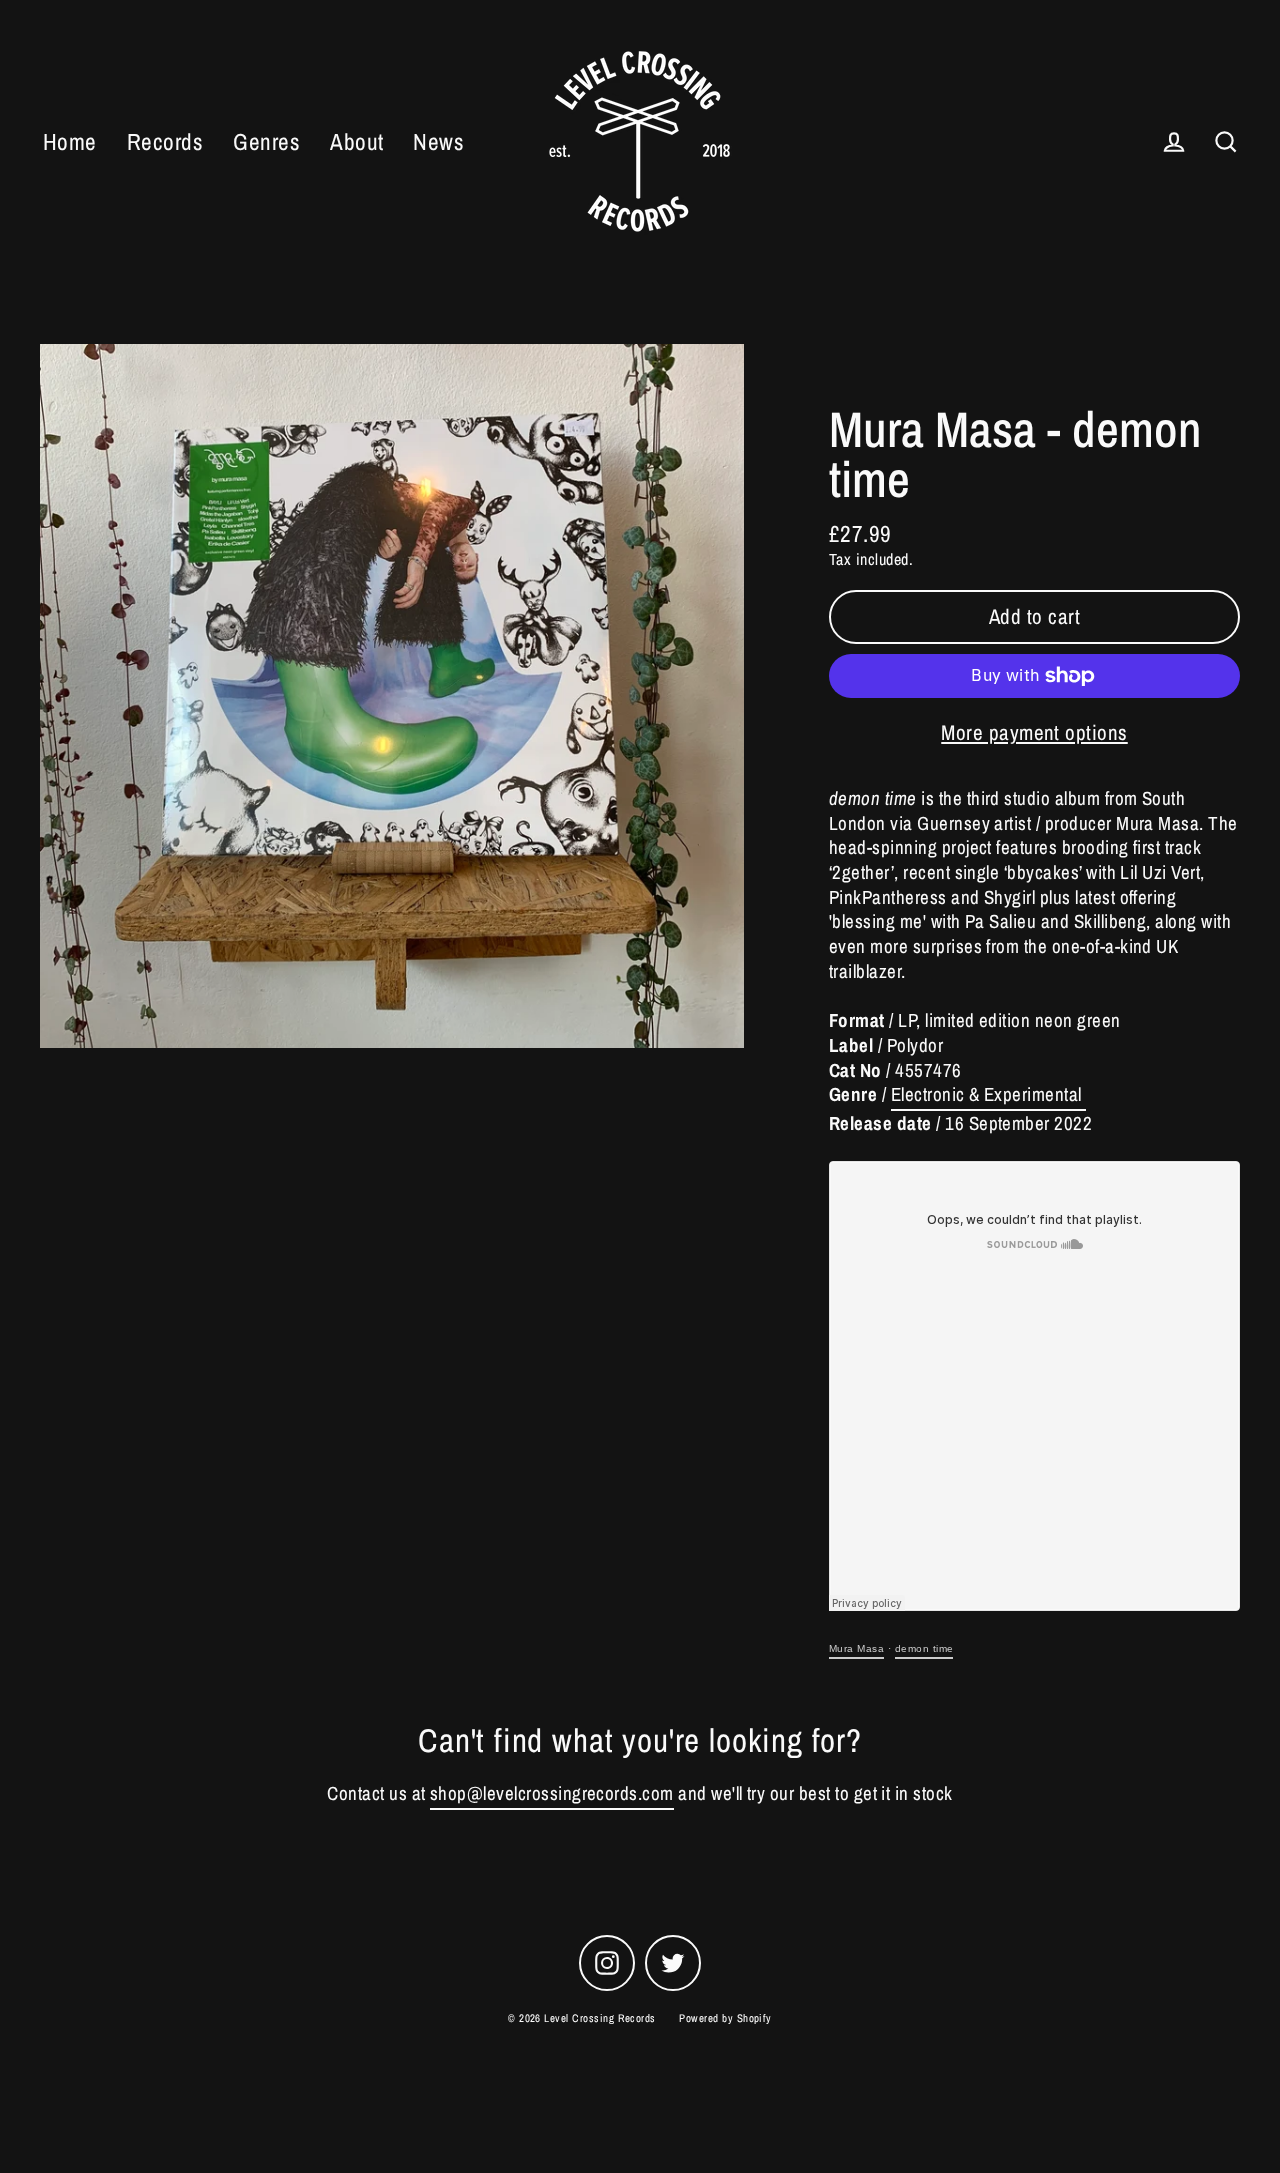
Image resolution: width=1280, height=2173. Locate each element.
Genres (266, 141)
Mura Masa (856, 1648)
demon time (924, 1648)
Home (70, 141)
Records (165, 141)
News (438, 141)
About (356, 141)
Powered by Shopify (725, 2018)
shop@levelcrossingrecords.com (552, 1793)
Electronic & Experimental (988, 1094)
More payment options (1034, 732)
